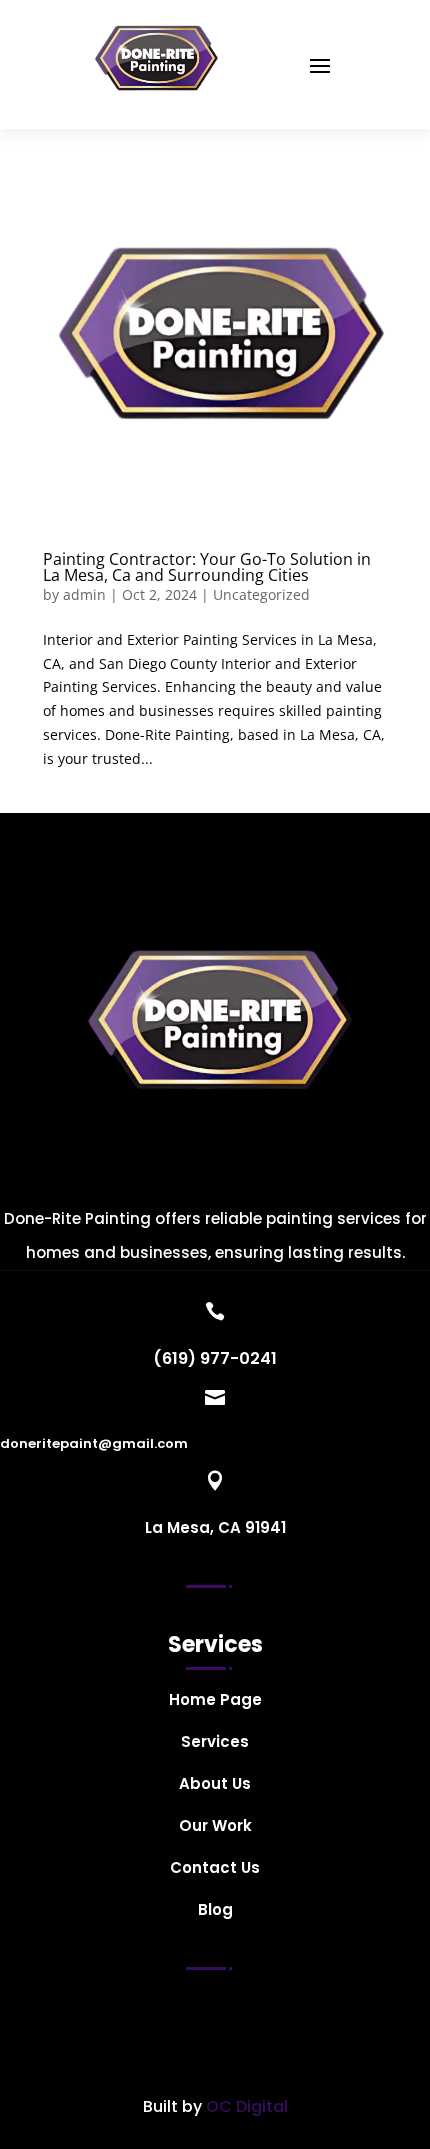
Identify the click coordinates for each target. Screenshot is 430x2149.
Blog (215, 1911)
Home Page (215, 1701)
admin (84, 594)
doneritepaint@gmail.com (94, 1443)
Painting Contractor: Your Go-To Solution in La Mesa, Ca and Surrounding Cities (207, 567)
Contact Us (215, 1869)
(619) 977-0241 (215, 1358)
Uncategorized (261, 594)
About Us (215, 1785)
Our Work (215, 1827)
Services (215, 1743)
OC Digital (247, 2106)
